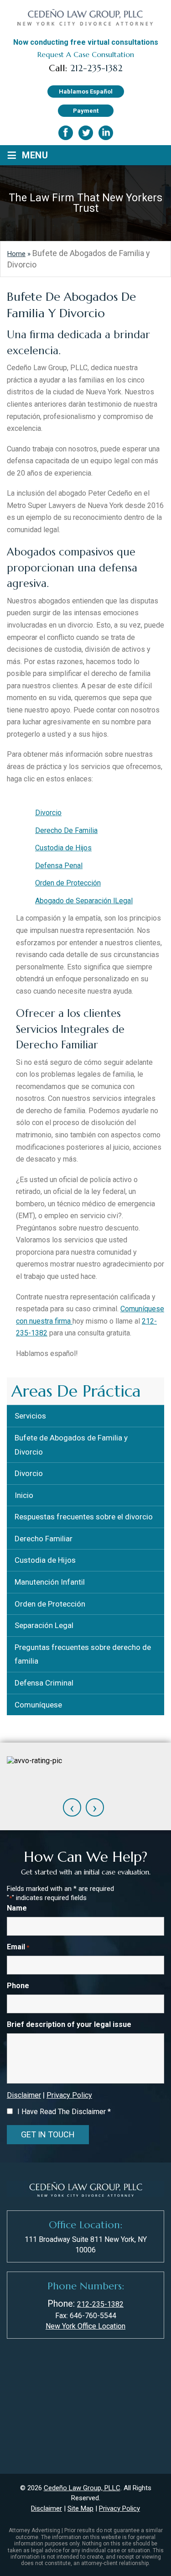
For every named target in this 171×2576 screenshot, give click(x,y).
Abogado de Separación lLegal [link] (84, 901)
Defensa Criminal (44, 1683)
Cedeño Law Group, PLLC (82, 2488)
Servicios (30, 1416)
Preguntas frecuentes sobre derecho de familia (83, 1654)
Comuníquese (38, 1705)
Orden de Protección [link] (68, 883)
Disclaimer (24, 2095)
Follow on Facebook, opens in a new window (66, 133)
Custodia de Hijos (45, 1560)
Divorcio (29, 1473)
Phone (18, 1986)
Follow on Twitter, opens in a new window (86, 133)
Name (17, 1908)
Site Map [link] (80, 2508)
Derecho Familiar (44, 1539)
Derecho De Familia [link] (66, 830)
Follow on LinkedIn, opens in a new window (106, 133)
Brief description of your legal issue (69, 2024)
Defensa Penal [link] (59, 866)
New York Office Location (85, 2326)
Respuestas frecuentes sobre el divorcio (84, 1517)
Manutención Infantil (50, 1582)
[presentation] (72, 1807)
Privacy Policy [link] (119, 2508)
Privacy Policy (69, 2095)
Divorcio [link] (48, 813)
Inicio (24, 1495)
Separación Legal (44, 1625)
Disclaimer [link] (47, 2508)
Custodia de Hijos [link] (63, 848)
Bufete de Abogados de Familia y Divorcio (71, 1445)
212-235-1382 (96, 68)
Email (18, 1947)
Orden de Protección (50, 1604)
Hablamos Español (86, 92)
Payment (86, 111)
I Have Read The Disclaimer (64, 2112)
